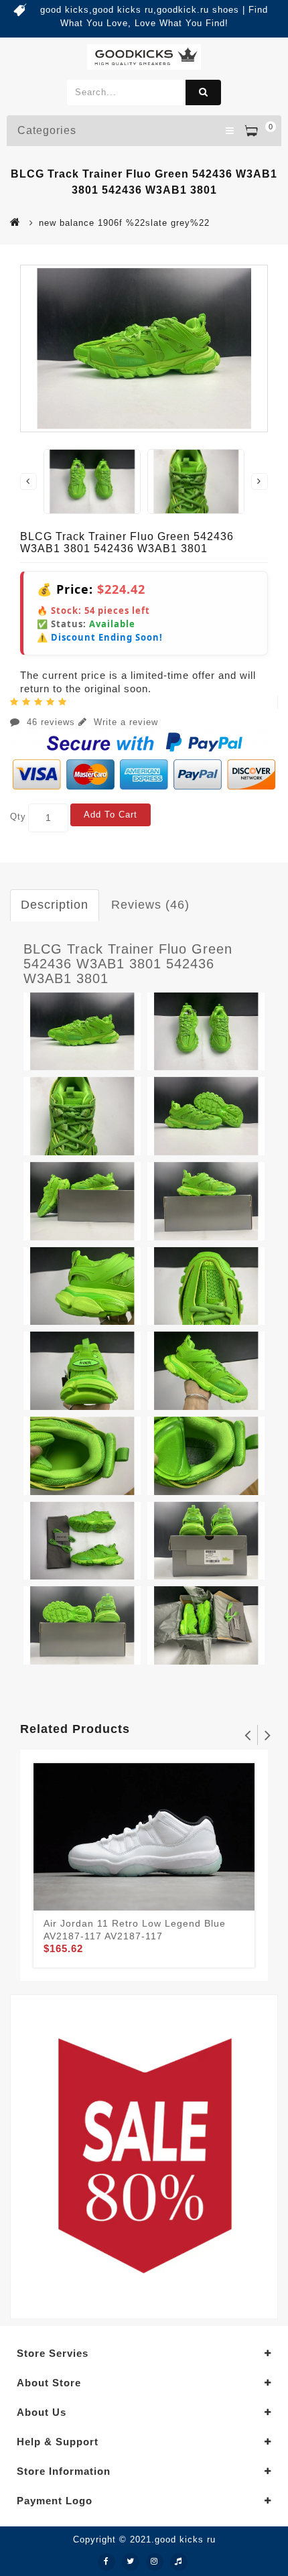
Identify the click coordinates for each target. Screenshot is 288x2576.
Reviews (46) (150, 905)
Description (55, 905)
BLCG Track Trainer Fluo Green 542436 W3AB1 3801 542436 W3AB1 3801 (128, 964)
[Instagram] (155, 2562)
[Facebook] (106, 2562)
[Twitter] (131, 2562)
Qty (18, 817)
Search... (203, 92)
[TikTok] (179, 2562)
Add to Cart (111, 815)
